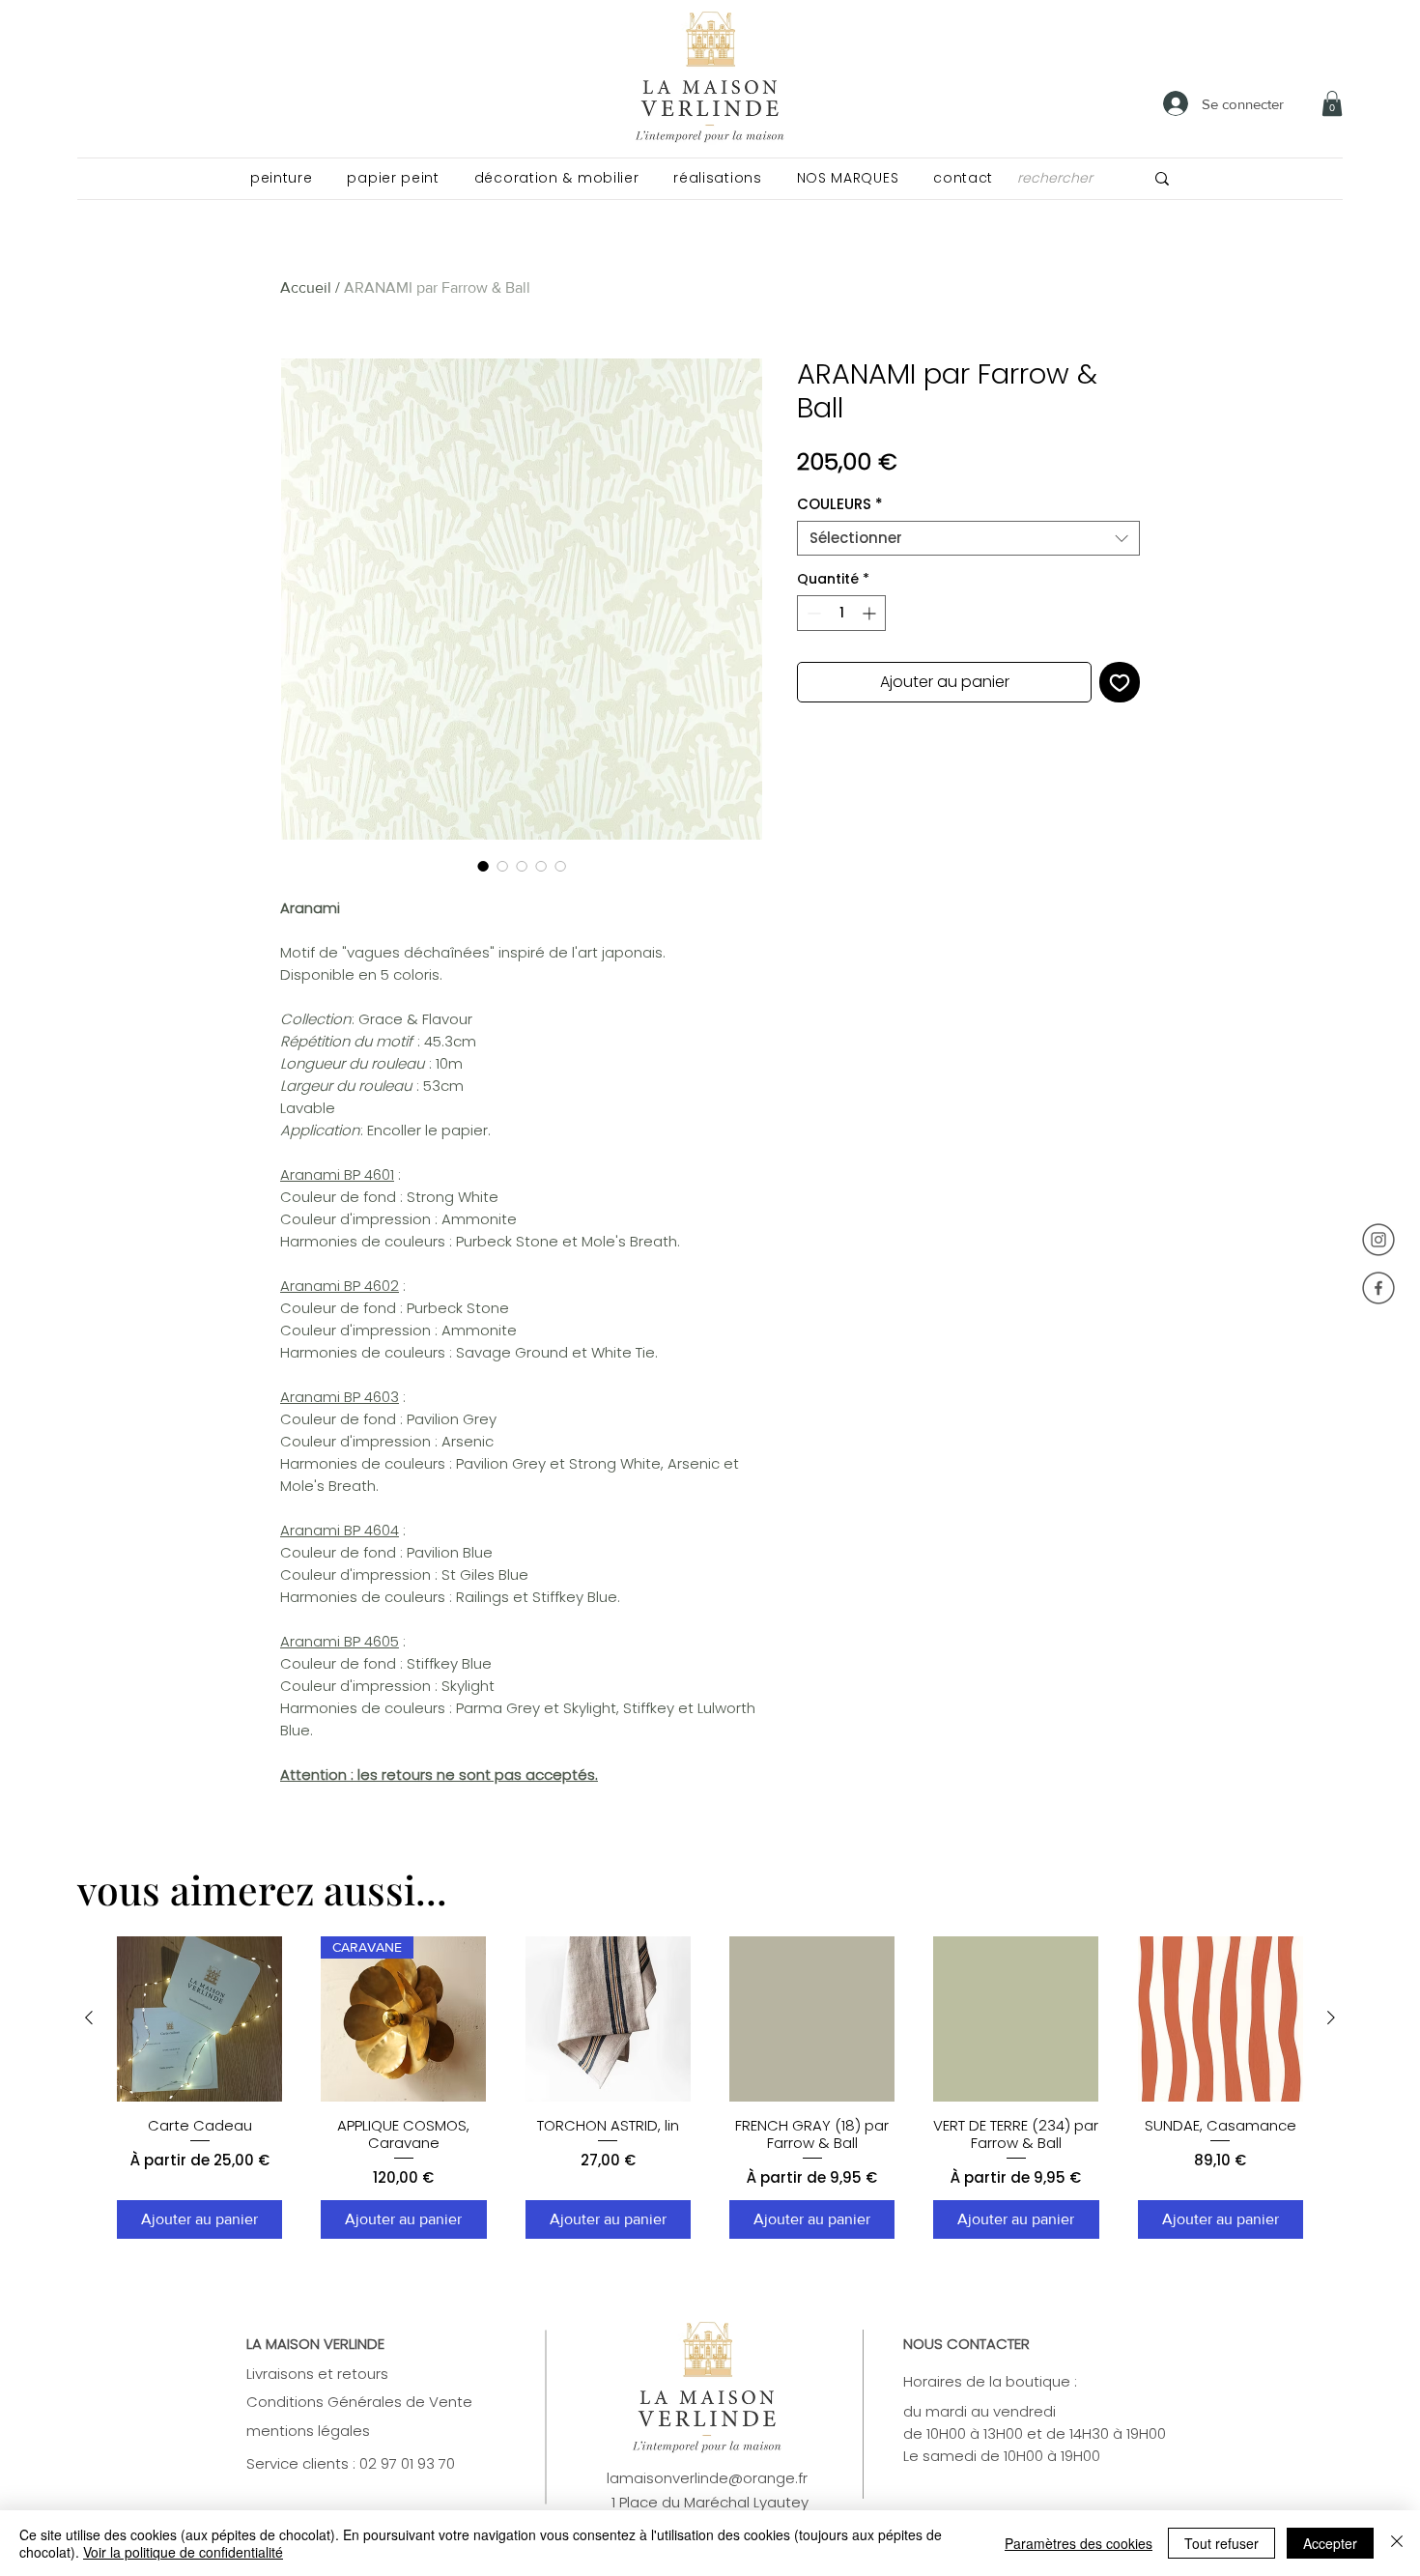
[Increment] (871, 613)
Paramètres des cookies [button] (1079, 2543)
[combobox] (968, 538)
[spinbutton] (841, 613)
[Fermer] (1397, 2543)
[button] (281, 178)
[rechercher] (1162, 178)
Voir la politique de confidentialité (183, 2552)
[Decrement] (812, 613)
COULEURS (840, 504)
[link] (1332, 103)
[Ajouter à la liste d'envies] (1120, 682)
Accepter (1330, 2543)
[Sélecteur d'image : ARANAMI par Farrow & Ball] (483, 866)
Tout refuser (1221, 2543)
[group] (710, 2088)
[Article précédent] (89, 2018)
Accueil (306, 287)
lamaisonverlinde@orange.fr (707, 2478)
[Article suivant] (1331, 2018)
